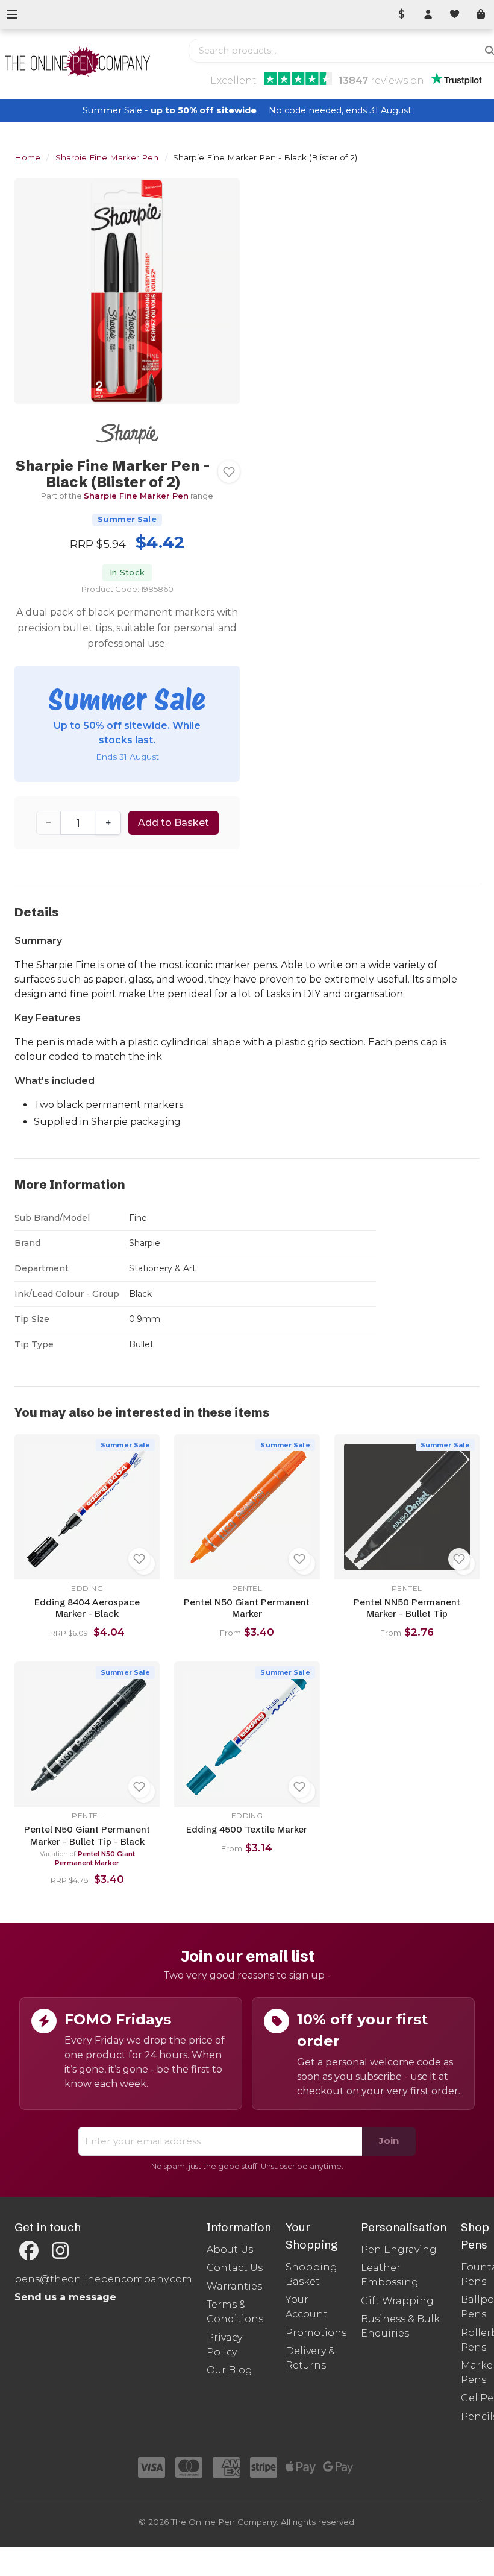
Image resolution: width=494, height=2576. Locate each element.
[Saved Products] (454, 14)
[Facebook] (29, 2251)
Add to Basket (174, 823)
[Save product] (229, 472)
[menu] (12, 14)
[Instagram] (60, 2251)
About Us (230, 2250)
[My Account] (428, 14)
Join (389, 2140)
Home (27, 157)
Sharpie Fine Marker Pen (107, 157)
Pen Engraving (399, 2250)
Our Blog (230, 2370)
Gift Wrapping (397, 2301)
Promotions (316, 2333)
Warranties (234, 2286)
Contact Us (235, 2268)
